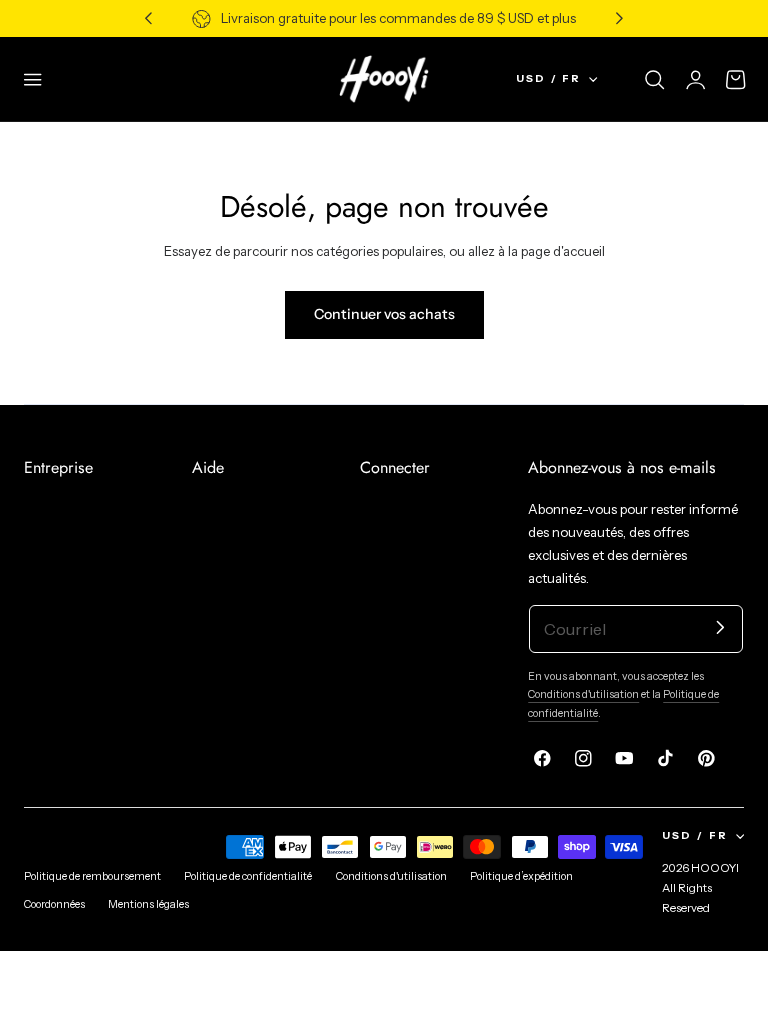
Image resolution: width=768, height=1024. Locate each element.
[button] (33, 79)
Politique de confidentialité (248, 876)
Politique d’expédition (521, 876)
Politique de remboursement (92, 876)
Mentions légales (148, 904)
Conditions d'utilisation (583, 694)
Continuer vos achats (384, 314)
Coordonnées (54, 904)
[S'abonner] (720, 627)
